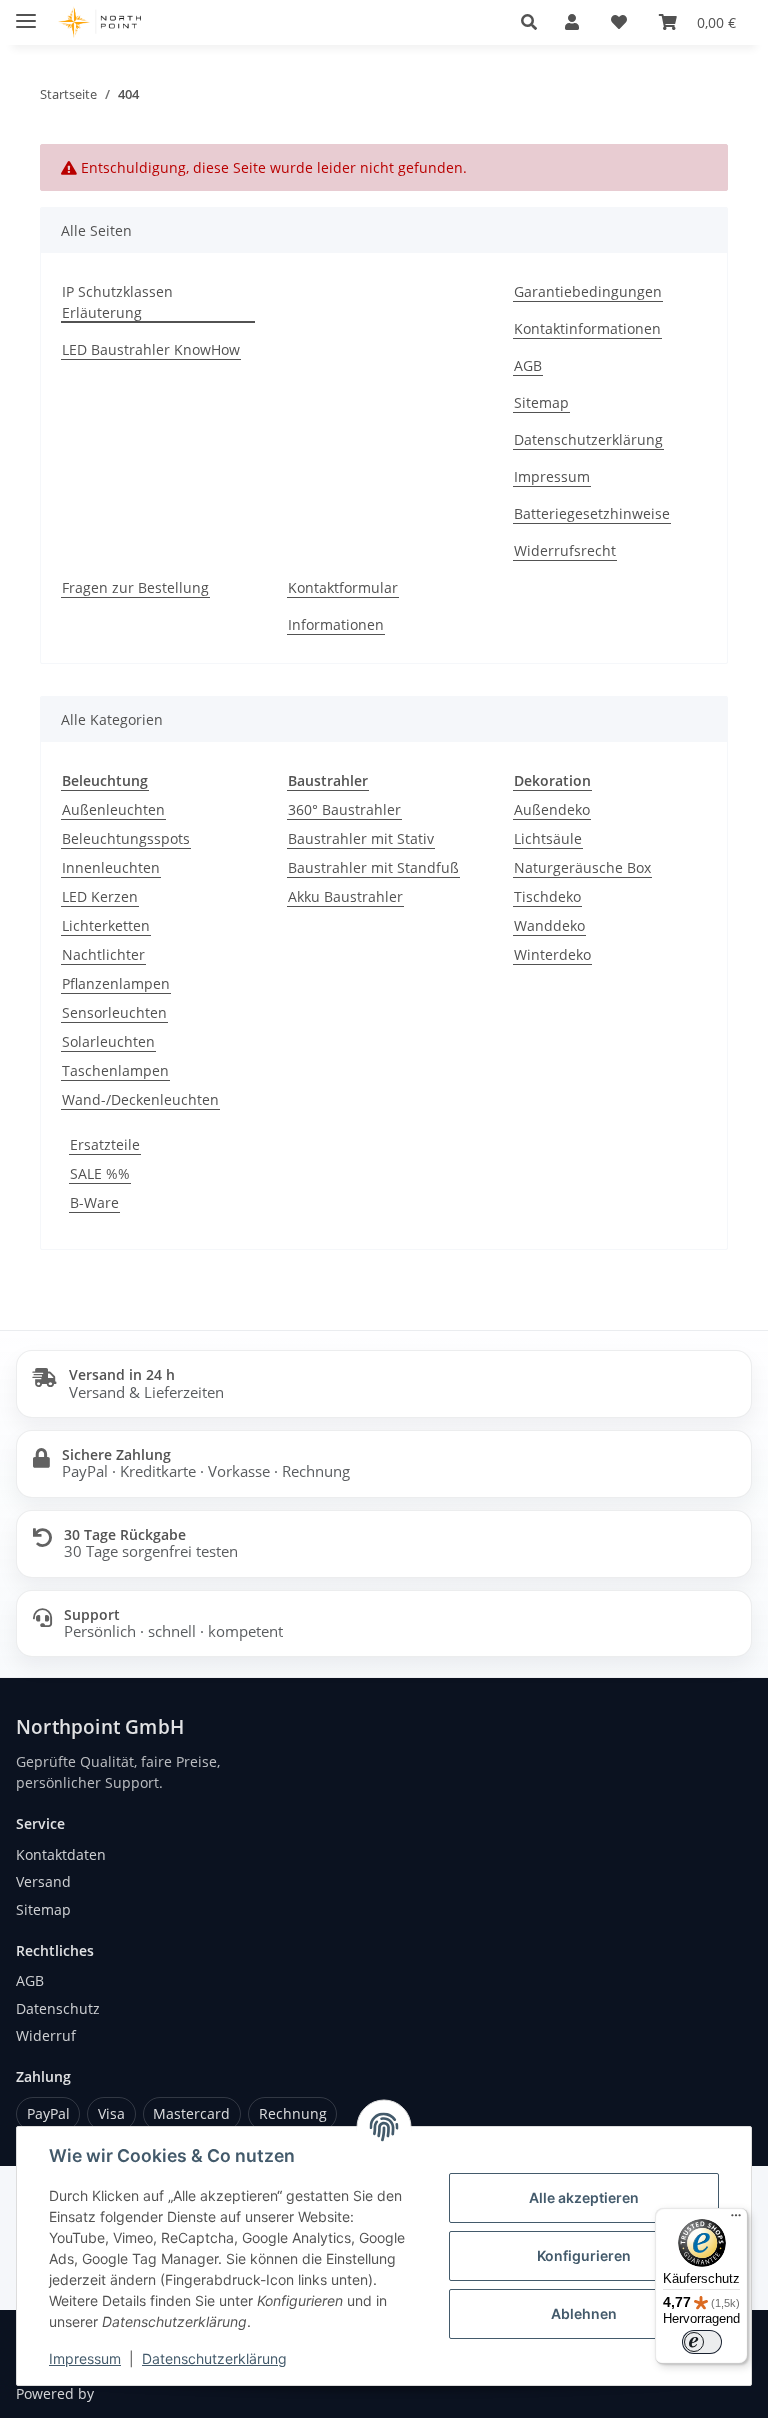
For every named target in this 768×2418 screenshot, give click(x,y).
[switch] (702, 2342)
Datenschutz (58, 2008)
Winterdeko (552, 954)
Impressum (85, 2358)
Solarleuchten (108, 1041)
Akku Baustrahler (345, 896)
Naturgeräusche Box (582, 867)
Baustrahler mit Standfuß (373, 867)
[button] (572, 22)
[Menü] (736, 2220)
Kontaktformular (343, 587)
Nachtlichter (103, 954)
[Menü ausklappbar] (26, 12)
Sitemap (541, 402)
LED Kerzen (100, 896)
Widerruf (46, 2035)
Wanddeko (549, 925)
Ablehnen (584, 2313)
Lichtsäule (548, 838)
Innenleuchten (111, 867)
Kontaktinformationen (587, 328)
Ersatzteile (105, 1144)
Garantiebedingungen (588, 291)
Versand (43, 1881)
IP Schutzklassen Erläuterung (117, 302)
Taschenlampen (115, 1070)
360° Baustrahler (344, 809)
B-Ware (94, 1202)
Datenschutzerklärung (214, 2358)
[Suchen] (529, 22)
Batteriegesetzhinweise (592, 513)
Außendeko (552, 809)
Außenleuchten (113, 809)
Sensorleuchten (114, 1012)
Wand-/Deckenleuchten (140, 1099)
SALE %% (100, 1173)
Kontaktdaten (61, 1854)
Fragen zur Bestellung (135, 587)
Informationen (336, 624)
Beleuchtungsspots (126, 838)
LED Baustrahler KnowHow (151, 349)
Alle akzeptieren (584, 2197)
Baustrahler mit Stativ (361, 838)
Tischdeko (547, 896)
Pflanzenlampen (116, 983)
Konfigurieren (584, 2255)
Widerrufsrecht (565, 550)
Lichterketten (106, 925)
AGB (528, 365)
